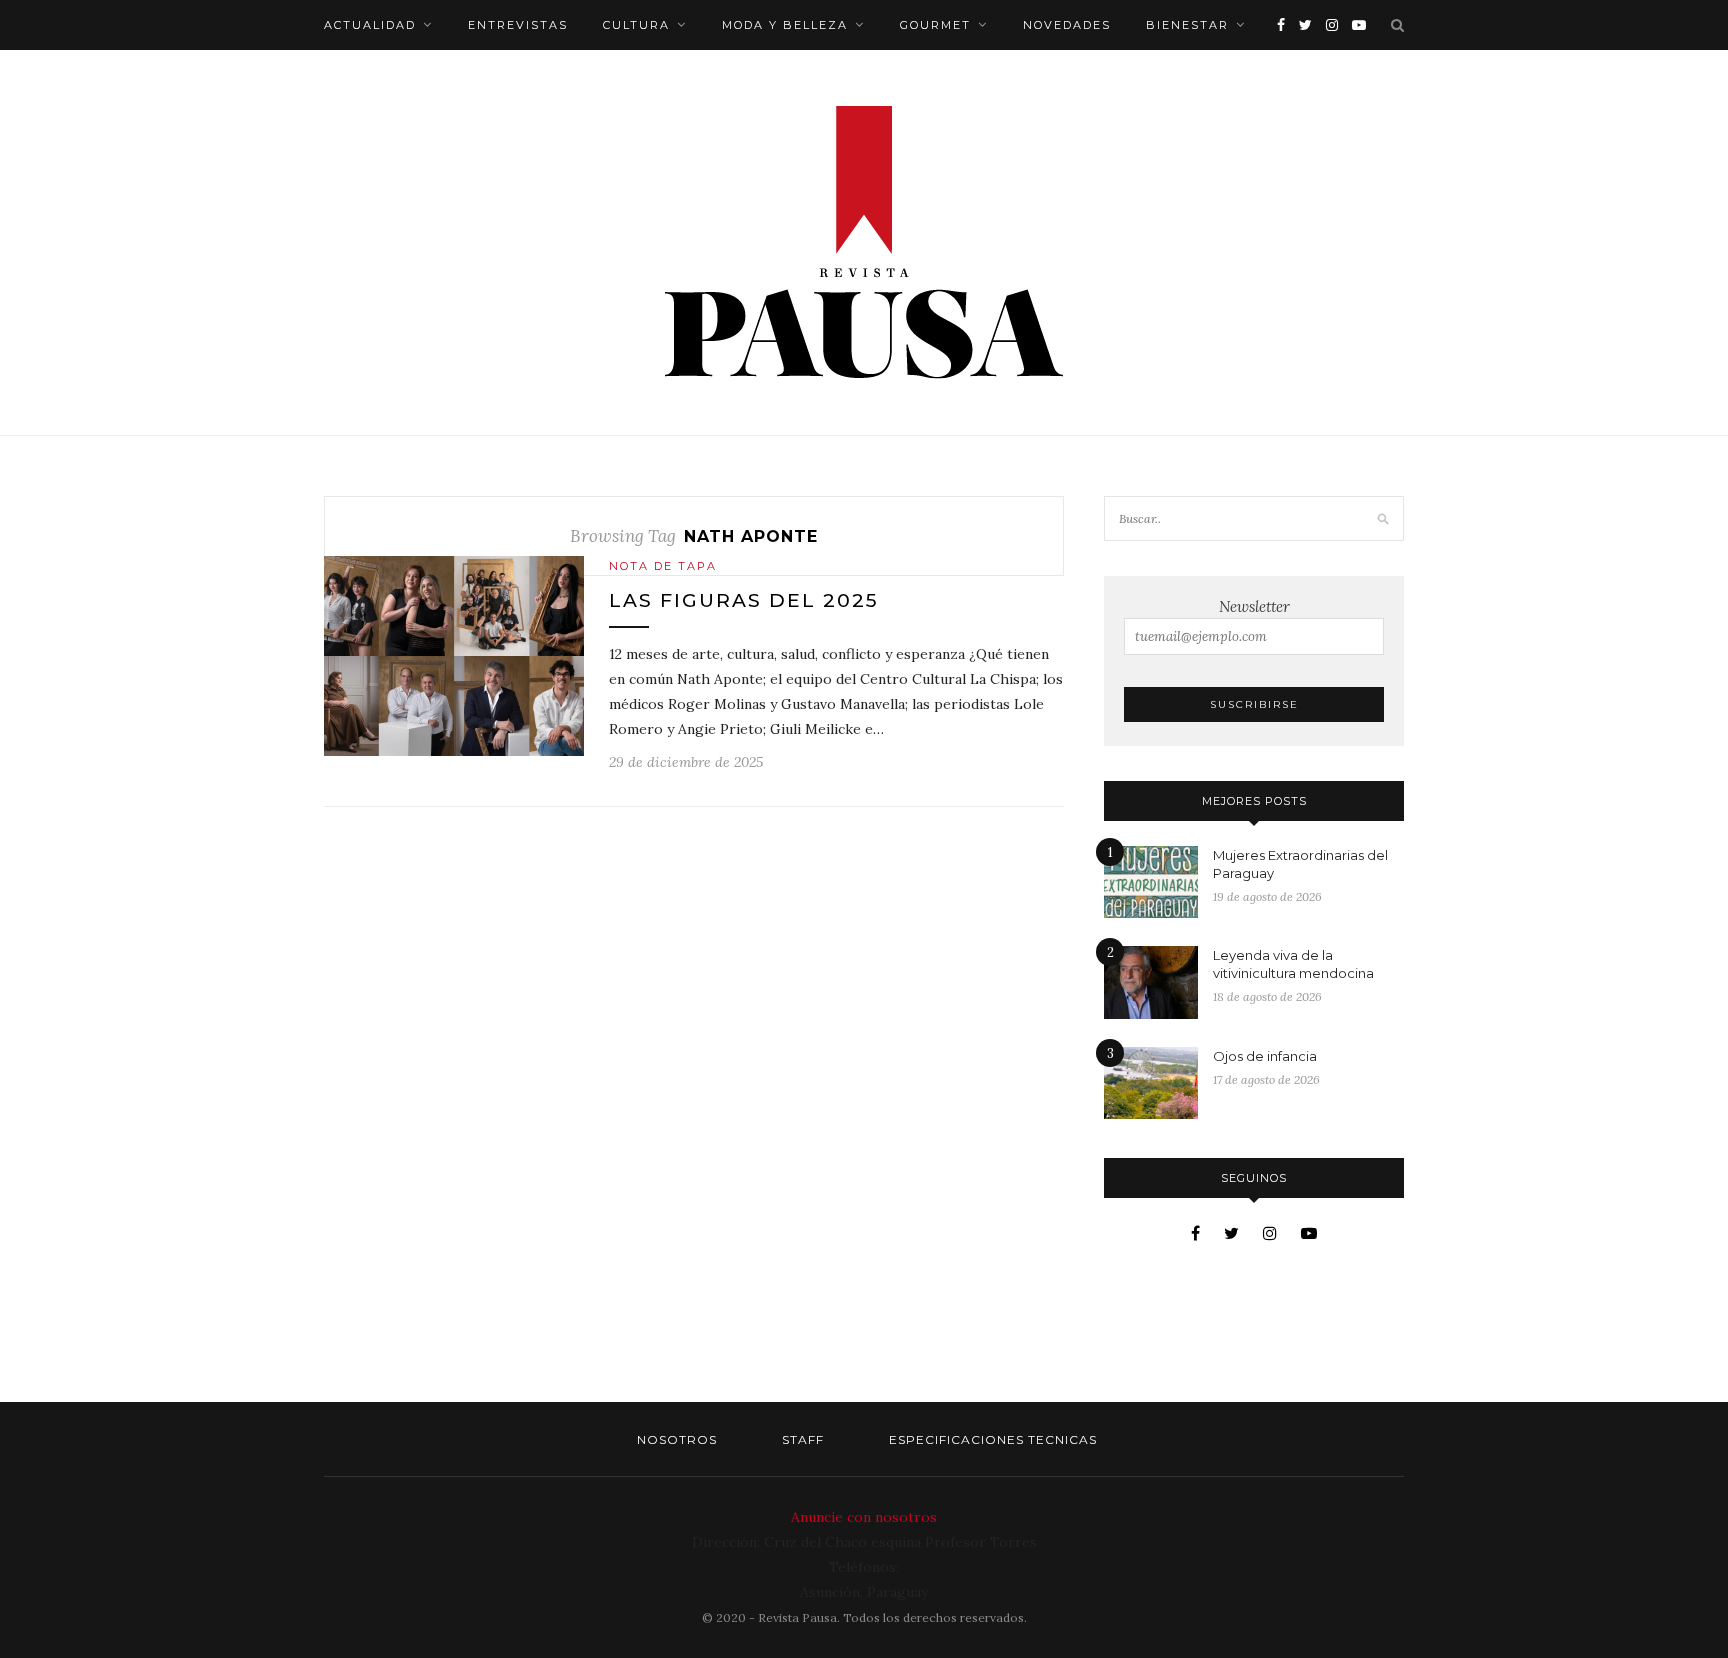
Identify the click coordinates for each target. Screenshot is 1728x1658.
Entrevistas (518, 25)
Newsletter (1254, 606)
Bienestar (1187, 25)
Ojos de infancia (1265, 1056)
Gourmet (935, 25)
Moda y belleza (785, 25)
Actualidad (370, 25)
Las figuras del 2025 (744, 600)
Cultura (636, 25)
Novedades (1067, 25)
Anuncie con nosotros (864, 1517)
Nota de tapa (663, 566)
